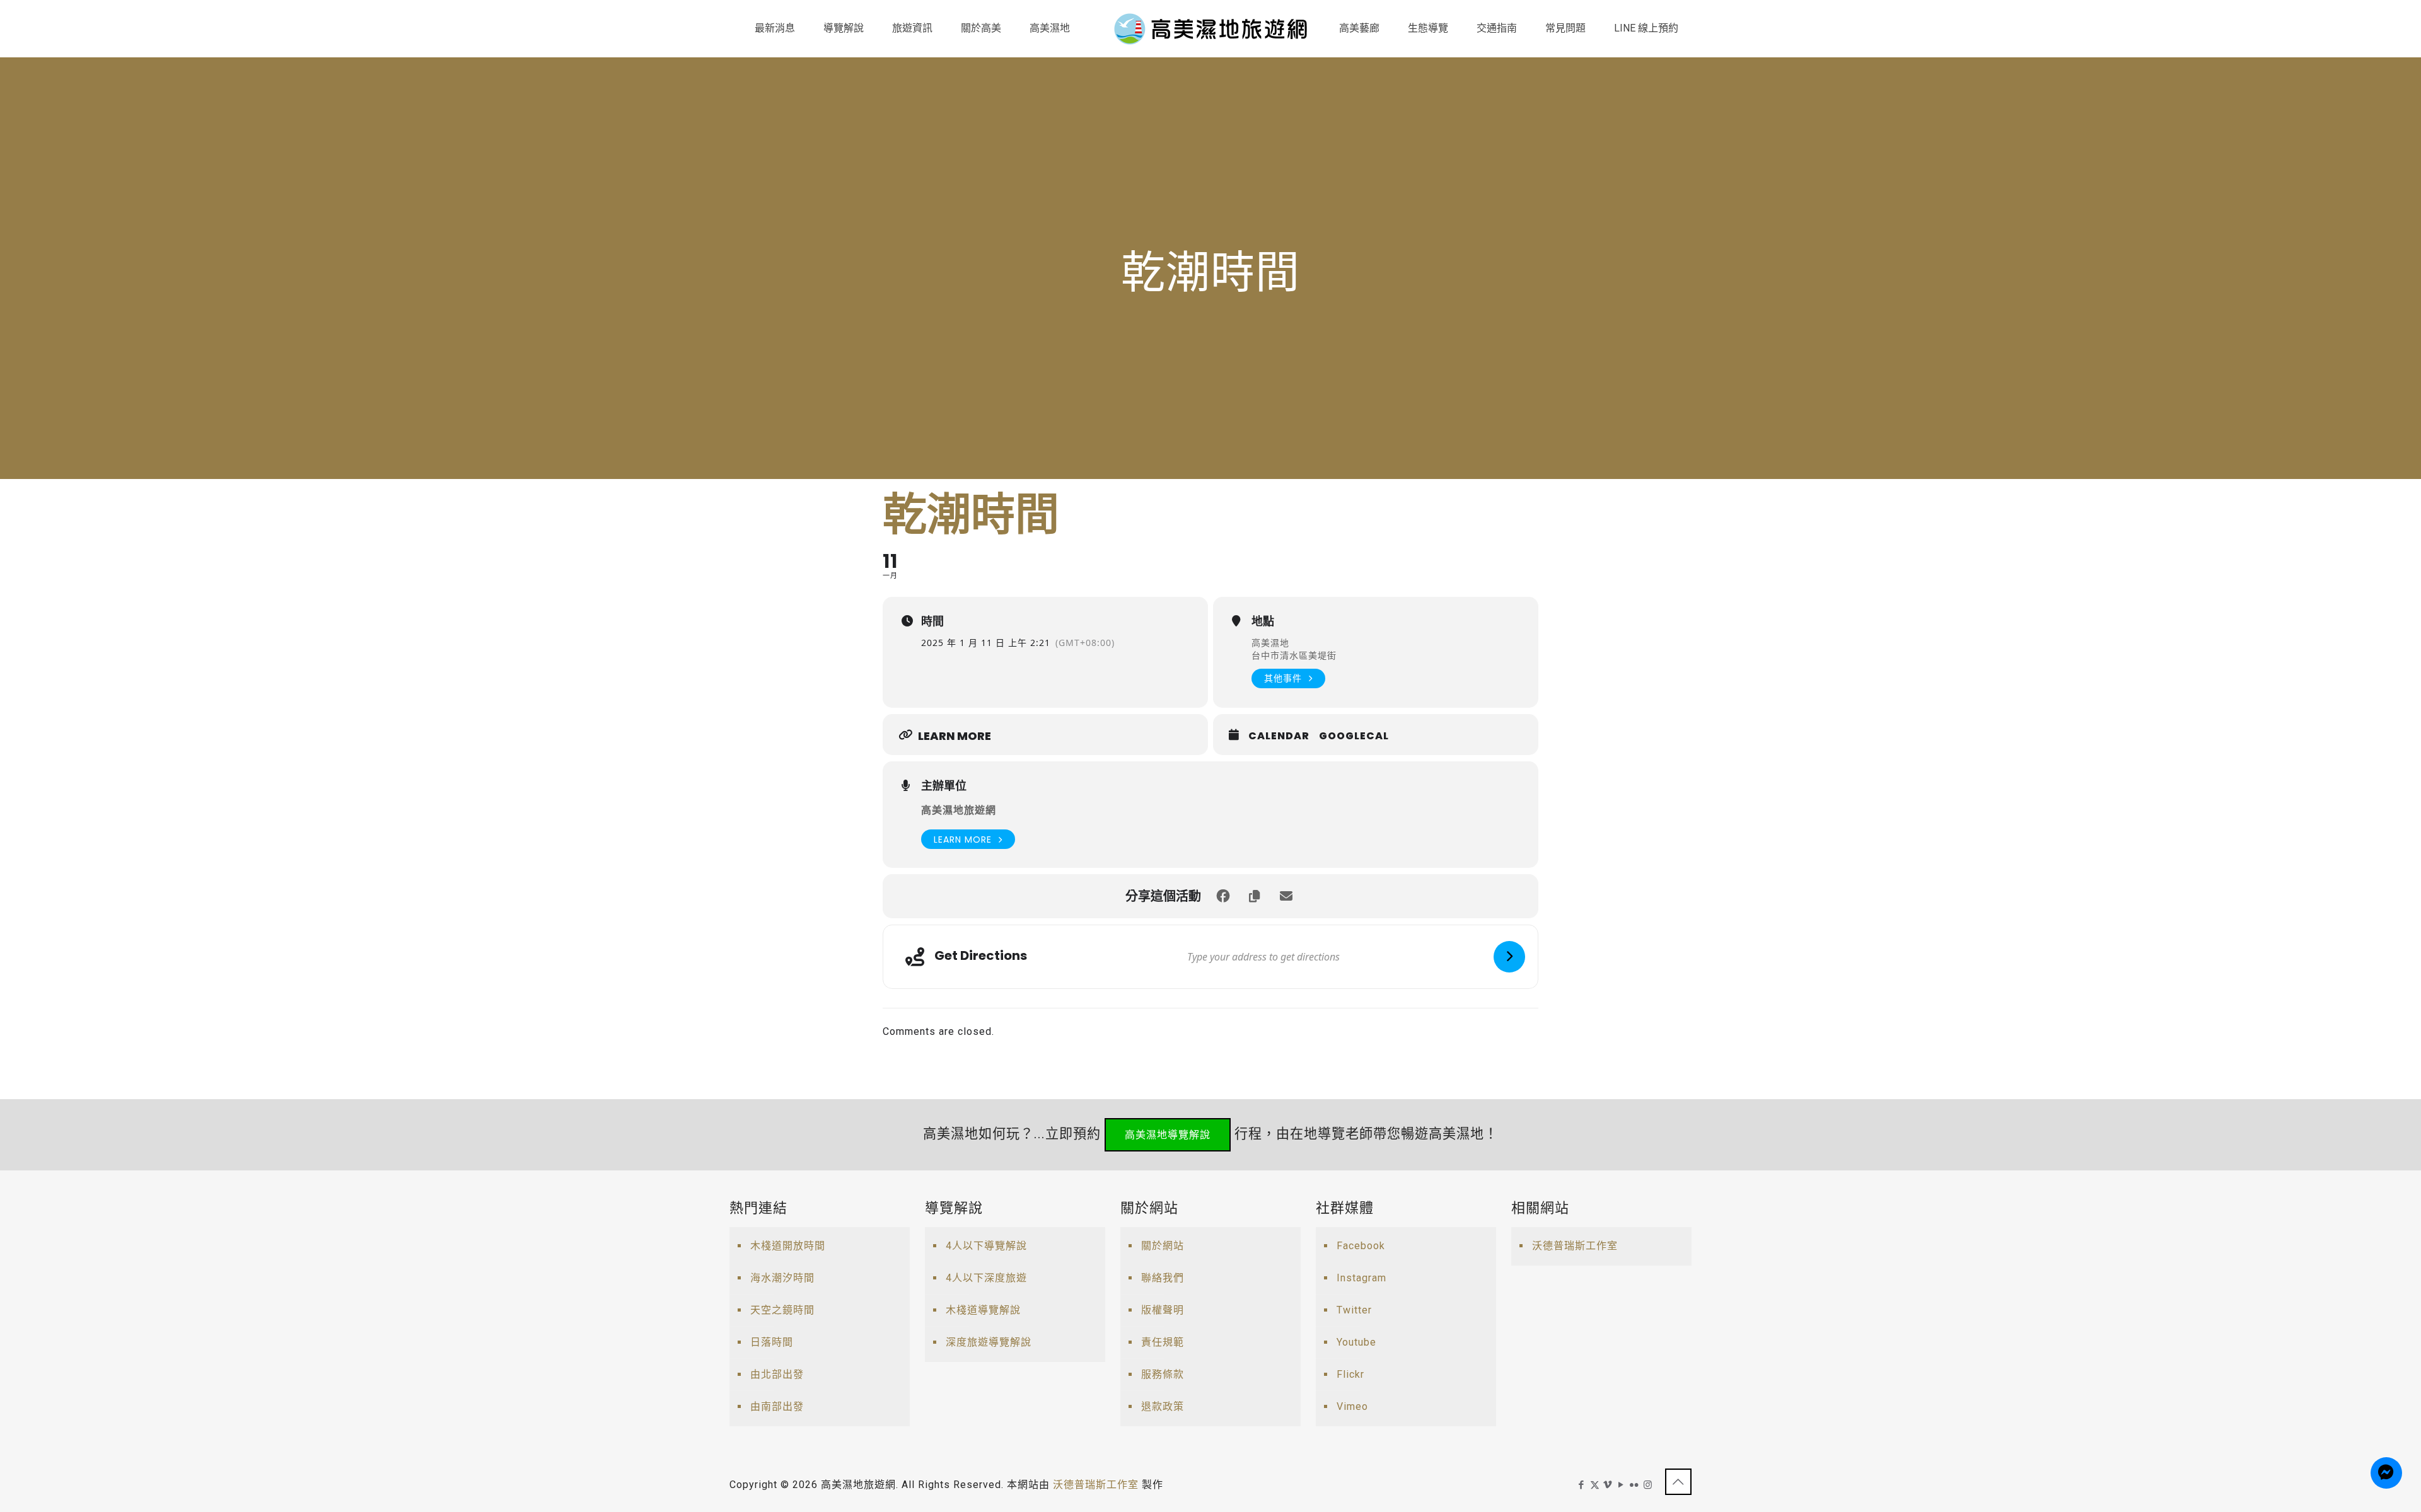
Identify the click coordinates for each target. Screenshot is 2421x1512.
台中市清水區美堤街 (1294, 655)
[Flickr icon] (1634, 1485)
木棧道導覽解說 (983, 1310)
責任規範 (1163, 1342)
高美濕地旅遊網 (959, 810)
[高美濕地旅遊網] (1210, 28)
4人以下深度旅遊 (986, 1278)
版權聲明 (1163, 1310)
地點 (1263, 621)
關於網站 (1163, 1246)
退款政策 (1163, 1406)
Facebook (1361, 1246)
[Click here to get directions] (1509, 957)
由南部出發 (777, 1406)
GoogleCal (1354, 736)
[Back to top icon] (1678, 1482)
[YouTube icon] (1621, 1485)
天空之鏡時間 (782, 1310)
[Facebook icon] (1582, 1485)
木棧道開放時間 (788, 1246)
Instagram (1361, 1278)
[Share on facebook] (1223, 896)
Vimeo (1352, 1406)
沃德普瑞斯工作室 (1575, 1246)
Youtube (1356, 1342)
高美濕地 (1270, 643)
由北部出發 (777, 1374)
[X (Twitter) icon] (1595, 1485)
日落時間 (772, 1342)
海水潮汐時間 (782, 1278)
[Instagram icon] (1648, 1485)
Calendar (1279, 736)
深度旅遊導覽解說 (989, 1342)
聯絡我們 (1163, 1278)
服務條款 (1163, 1374)
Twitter (1354, 1310)
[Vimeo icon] (1608, 1485)
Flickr (1350, 1374)
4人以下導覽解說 (986, 1246)
